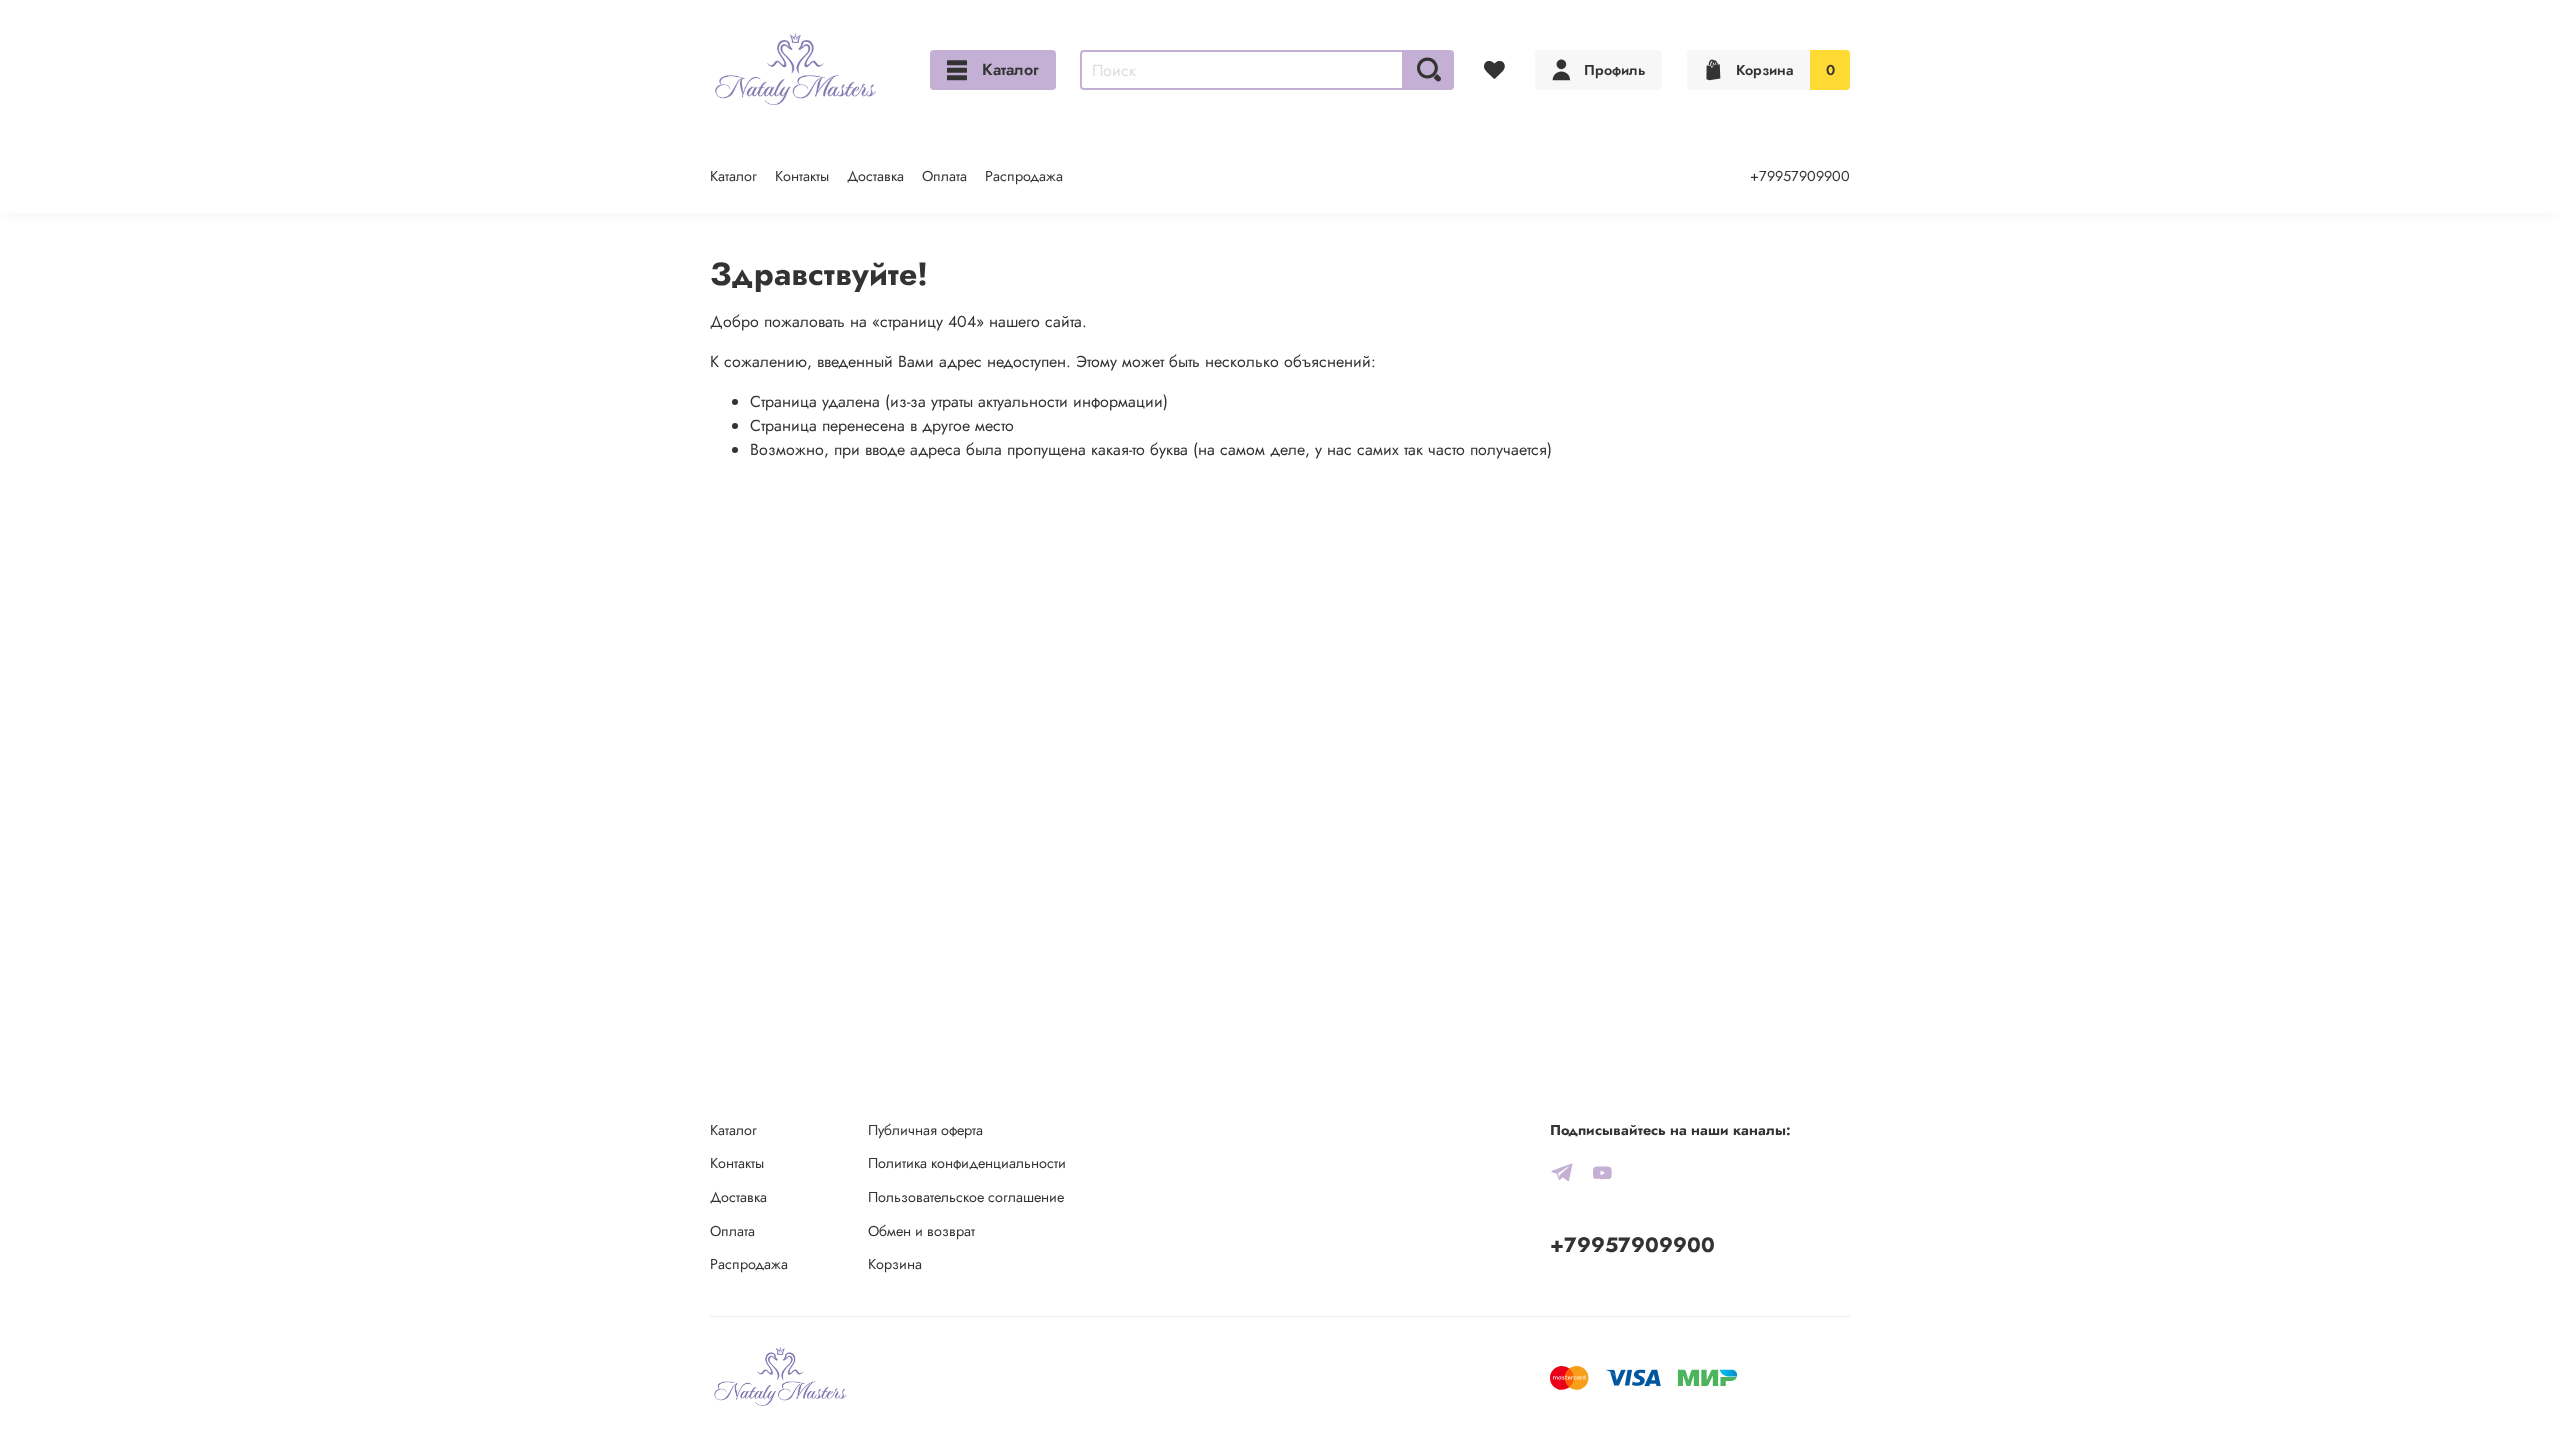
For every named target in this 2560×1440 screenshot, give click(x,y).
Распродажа (1024, 176)
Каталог (1010, 69)
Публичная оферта (925, 1130)
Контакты (802, 176)
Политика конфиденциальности (967, 1163)
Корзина (895, 1264)
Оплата (944, 176)
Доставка (875, 176)
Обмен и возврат (921, 1231)
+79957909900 (1800, 176)
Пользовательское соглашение (966, 1197)
